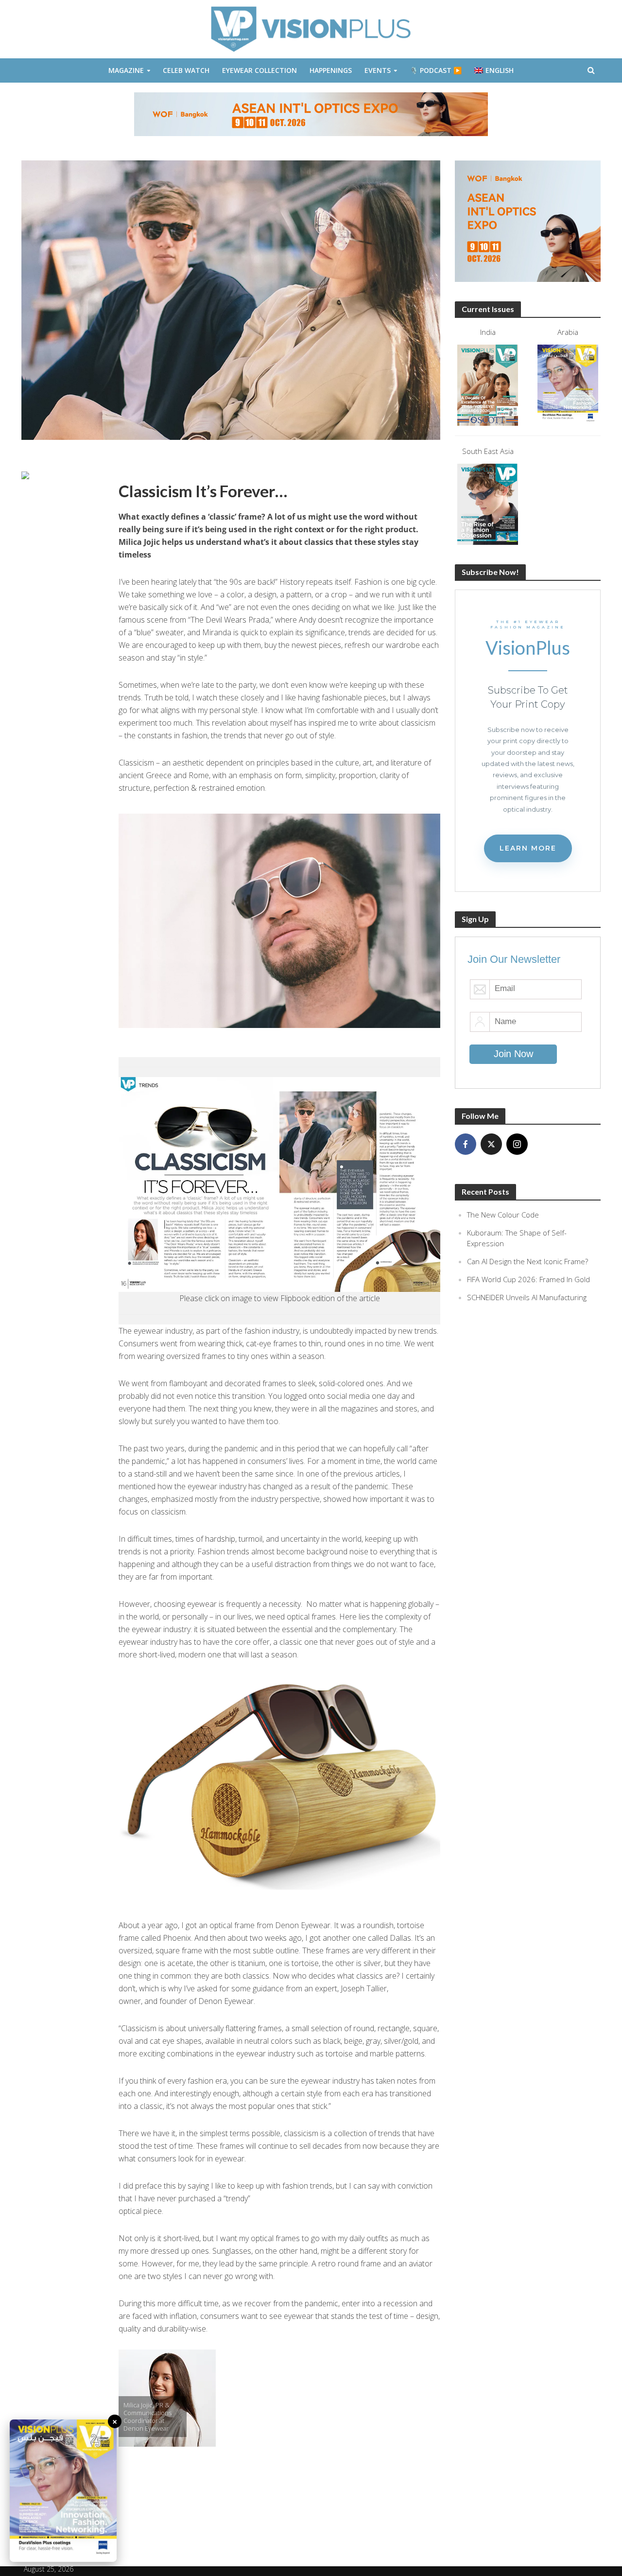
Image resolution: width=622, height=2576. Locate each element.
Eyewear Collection (259, 70)
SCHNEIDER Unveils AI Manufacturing (527, 1297)
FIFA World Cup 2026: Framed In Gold (528, 1279)
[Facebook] (466, 1144)
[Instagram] (517, 1144)
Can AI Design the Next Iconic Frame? (527, 1261)
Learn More (528, 848)
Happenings (331, 70)
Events (378, 70)
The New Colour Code (503, 1215)
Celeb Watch (186, 70)
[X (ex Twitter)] (491, 1144)
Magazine (126, 70)
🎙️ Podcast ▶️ (436, 70)
